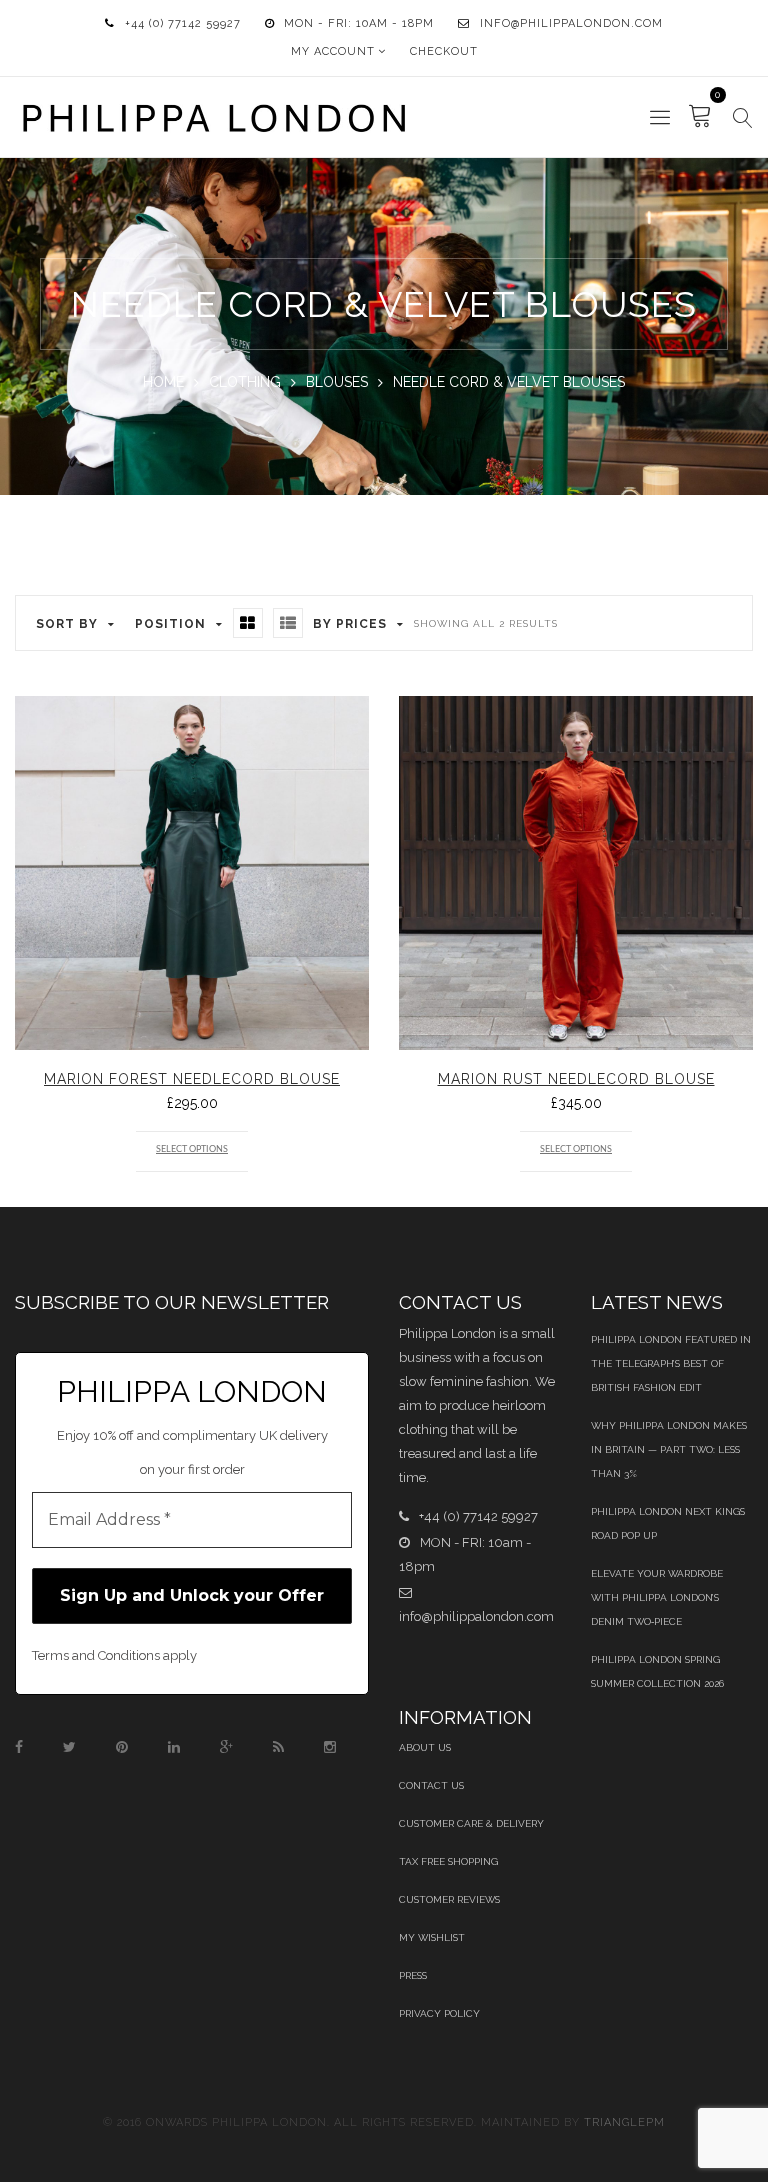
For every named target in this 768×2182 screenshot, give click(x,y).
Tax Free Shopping (448, 1861)
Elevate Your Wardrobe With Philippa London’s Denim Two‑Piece (657, 1597)
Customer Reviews (449, 1899)
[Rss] (278, 1747)
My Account (333, 51)
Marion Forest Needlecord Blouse (192, 1079)
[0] (700, 117)
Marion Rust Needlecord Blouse (576, 1079)
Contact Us (431, 1785)
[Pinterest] (122, 1747)
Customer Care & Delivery (471, 1823)
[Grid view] (248, 623)
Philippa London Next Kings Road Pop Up (668, 1523)
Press (413, 1975)
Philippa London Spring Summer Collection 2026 (657, 1671)
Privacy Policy (439, 2013)
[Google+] (226, 1747)
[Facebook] (19, 1747)
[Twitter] (69, 1747)
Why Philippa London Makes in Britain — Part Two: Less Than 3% (669, 1449)
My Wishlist (432, 1937)
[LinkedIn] (174, 1747)
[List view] (288, 623)
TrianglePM (624, 2122)
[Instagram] (330, 1747)
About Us (425, 1747)
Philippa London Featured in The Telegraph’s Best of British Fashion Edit (671, 1363)
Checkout (444, 51)
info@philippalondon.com (571, 23)
